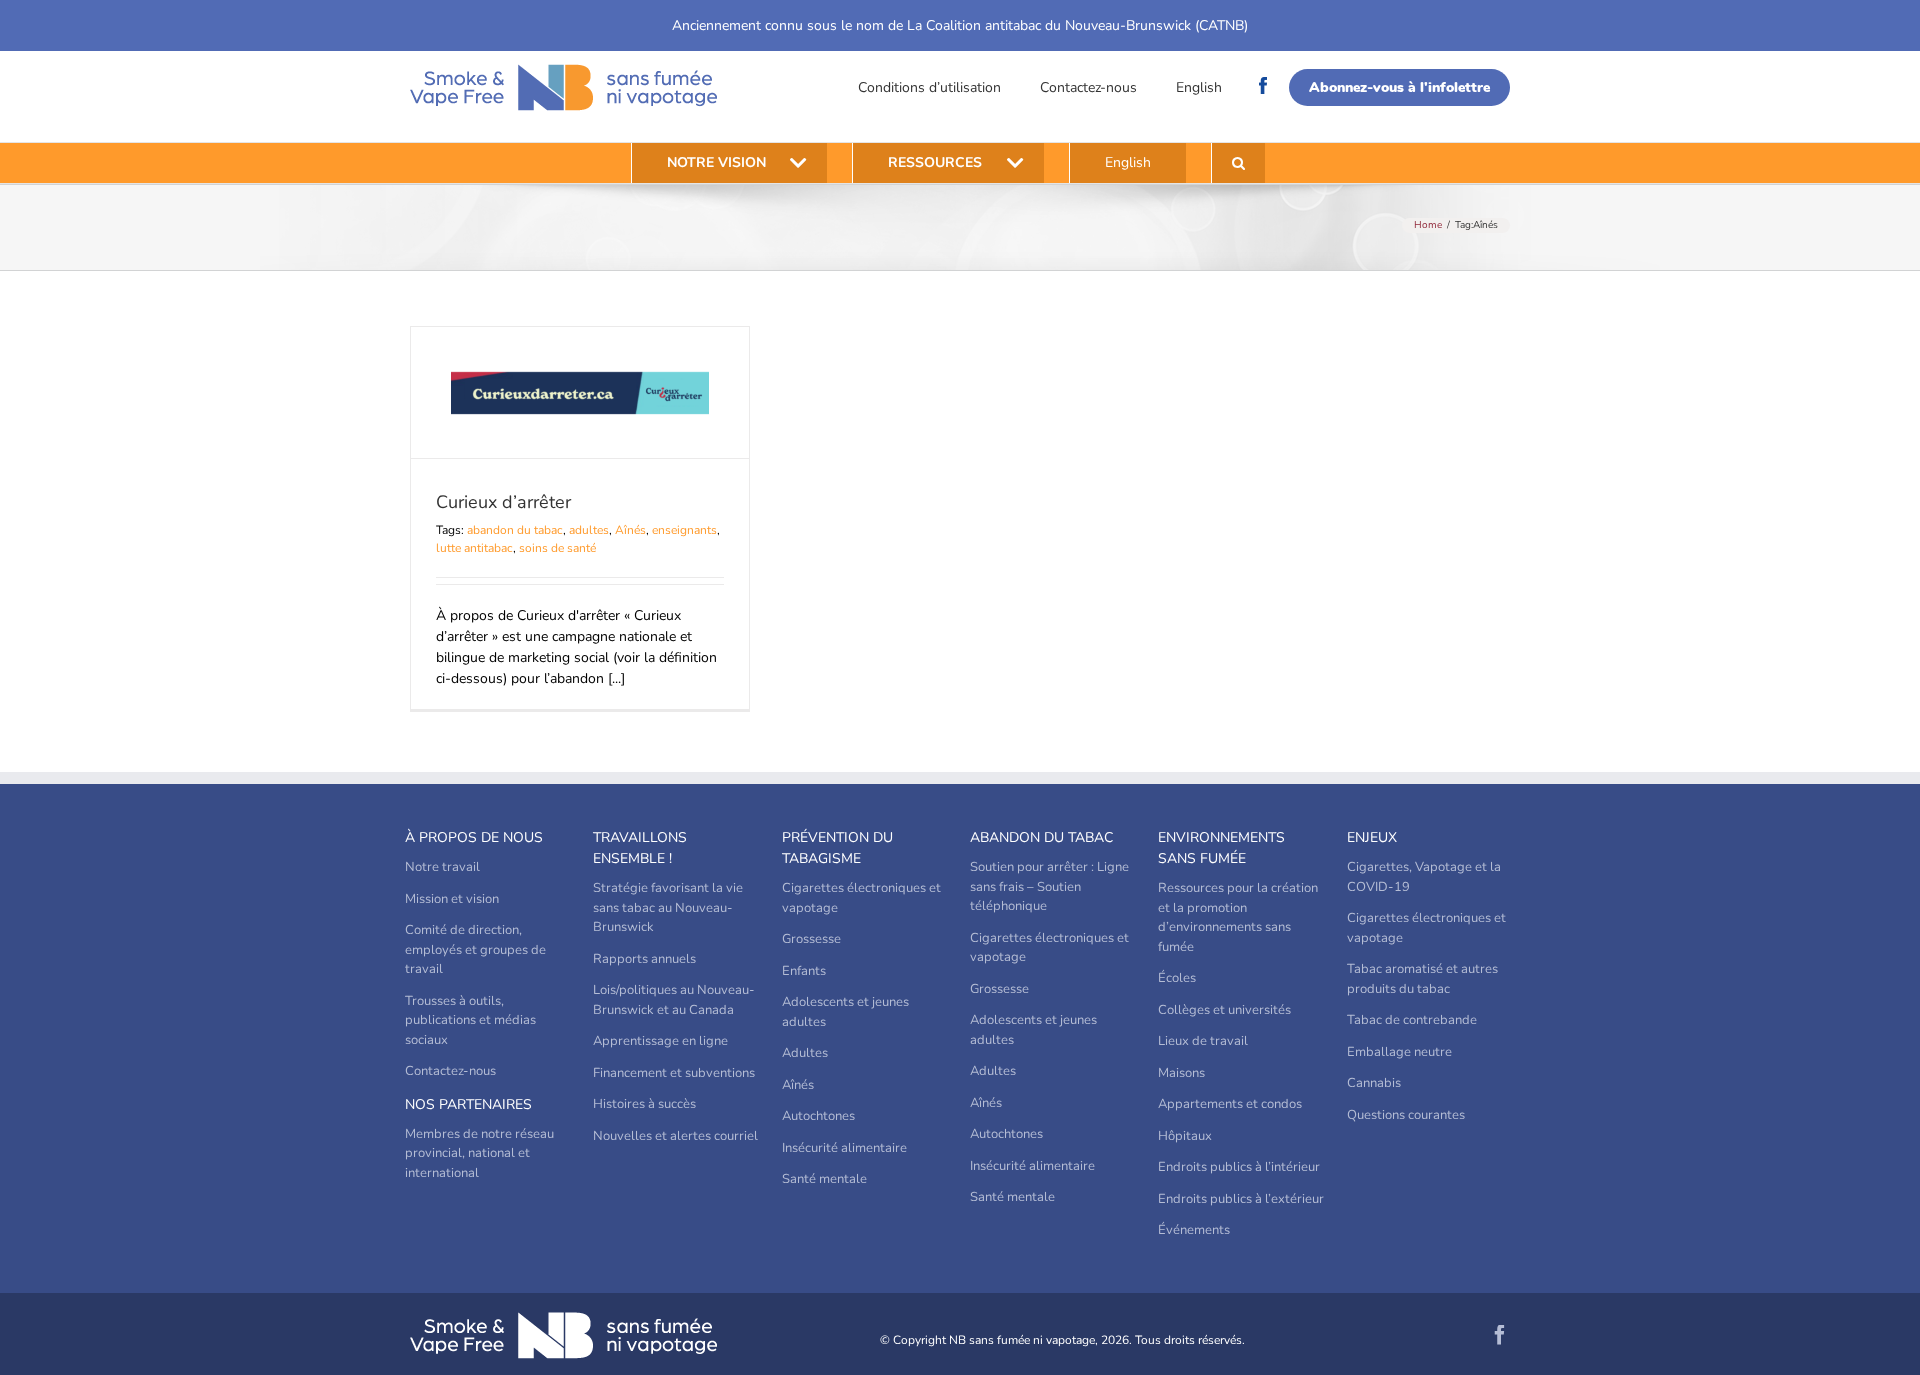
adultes (589, 530)
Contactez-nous (1088, 87)
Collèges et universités (1224, 1010)
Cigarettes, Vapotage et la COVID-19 (1424, 877)
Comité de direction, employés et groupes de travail (475, 949)
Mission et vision (452, 899)
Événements (1194, 1230)
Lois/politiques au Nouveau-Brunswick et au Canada (674, 1000)
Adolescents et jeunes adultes (845, 1012)
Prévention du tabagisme (837, 848)
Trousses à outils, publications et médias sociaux (470, 1020)
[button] (1238, 163)
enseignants (684, 530)
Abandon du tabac (1041, 837)
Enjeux (1372, 837)
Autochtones (818, 1116)
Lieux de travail (1203, 1041)
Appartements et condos (1230, 1104)
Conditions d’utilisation (929, 87)
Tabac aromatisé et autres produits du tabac (1422, 979)
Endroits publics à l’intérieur (1239, 1167)
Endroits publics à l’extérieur (1241, 1199)
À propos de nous (474, 837)
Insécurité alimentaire (844, 1148)
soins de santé (557, 548)
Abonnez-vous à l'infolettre (1399, 87)
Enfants (804, 971)
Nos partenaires (468, 1104)
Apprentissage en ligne (660, 1041)
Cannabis (1374, 1083)
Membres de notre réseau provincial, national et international (479, 1153)
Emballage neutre (1399, 1052)
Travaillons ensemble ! (640, 848)
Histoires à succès (644, 1104)
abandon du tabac (515, 530)
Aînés (630, 530)
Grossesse (811, 939)
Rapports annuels (644, 959)
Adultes (805, 1053)
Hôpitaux (1185, 1136)
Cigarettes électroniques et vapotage (861, 898)
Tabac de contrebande (1412, 1020)
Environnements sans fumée (1221, 848)
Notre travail (442, 867)
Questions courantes (1406, 1115)
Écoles (1177, 978)
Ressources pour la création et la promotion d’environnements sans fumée (1238, 917)
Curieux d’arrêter (503, 502)
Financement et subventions (674, 1073)
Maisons (1181, 1073)
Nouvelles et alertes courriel (675, 1136)
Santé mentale (824, 1179)
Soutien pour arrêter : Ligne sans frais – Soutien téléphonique (1049, 886)
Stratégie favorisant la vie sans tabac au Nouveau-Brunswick (668, 907)
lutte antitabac (474, 548)
